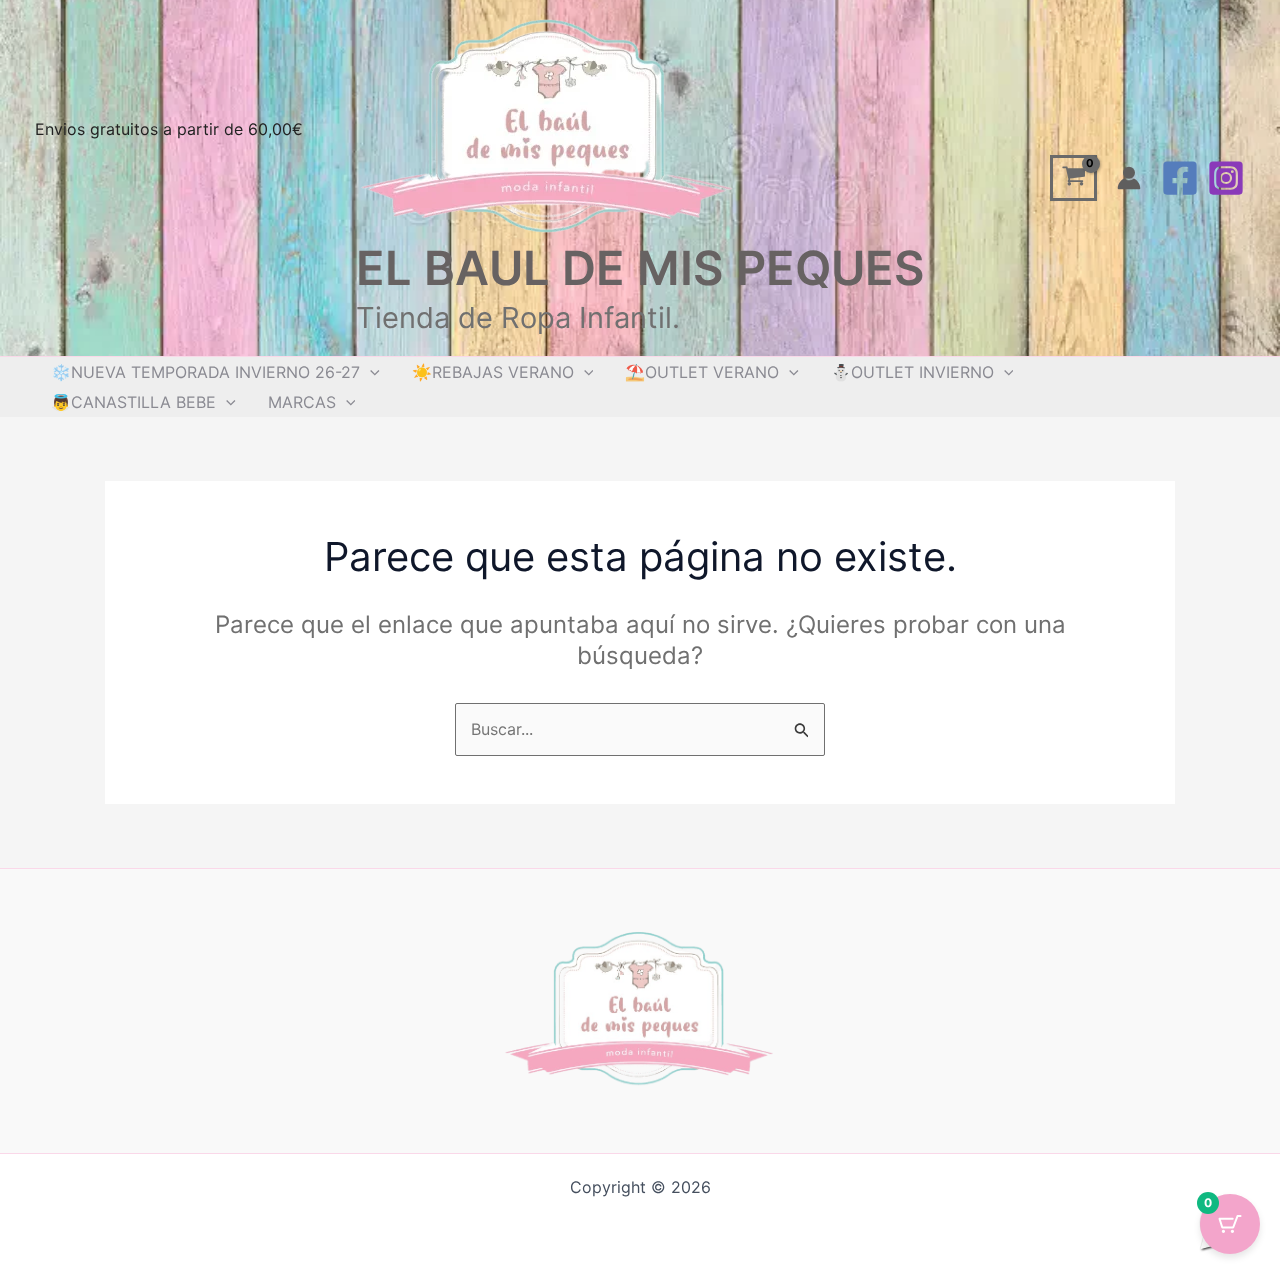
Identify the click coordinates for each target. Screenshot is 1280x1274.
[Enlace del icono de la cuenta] (1129, 178)
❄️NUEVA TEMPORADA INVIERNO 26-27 (205, 372)
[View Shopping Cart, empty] (1073, 178)
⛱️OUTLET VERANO (702, 372)
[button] (370, 372)
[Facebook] (1180, 178)
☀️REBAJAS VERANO (493, 372)
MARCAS (302, 402)
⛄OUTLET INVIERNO (912, 372)
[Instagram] (1226, 178)
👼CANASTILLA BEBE (133, 402)
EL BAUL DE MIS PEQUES (640, 267)
